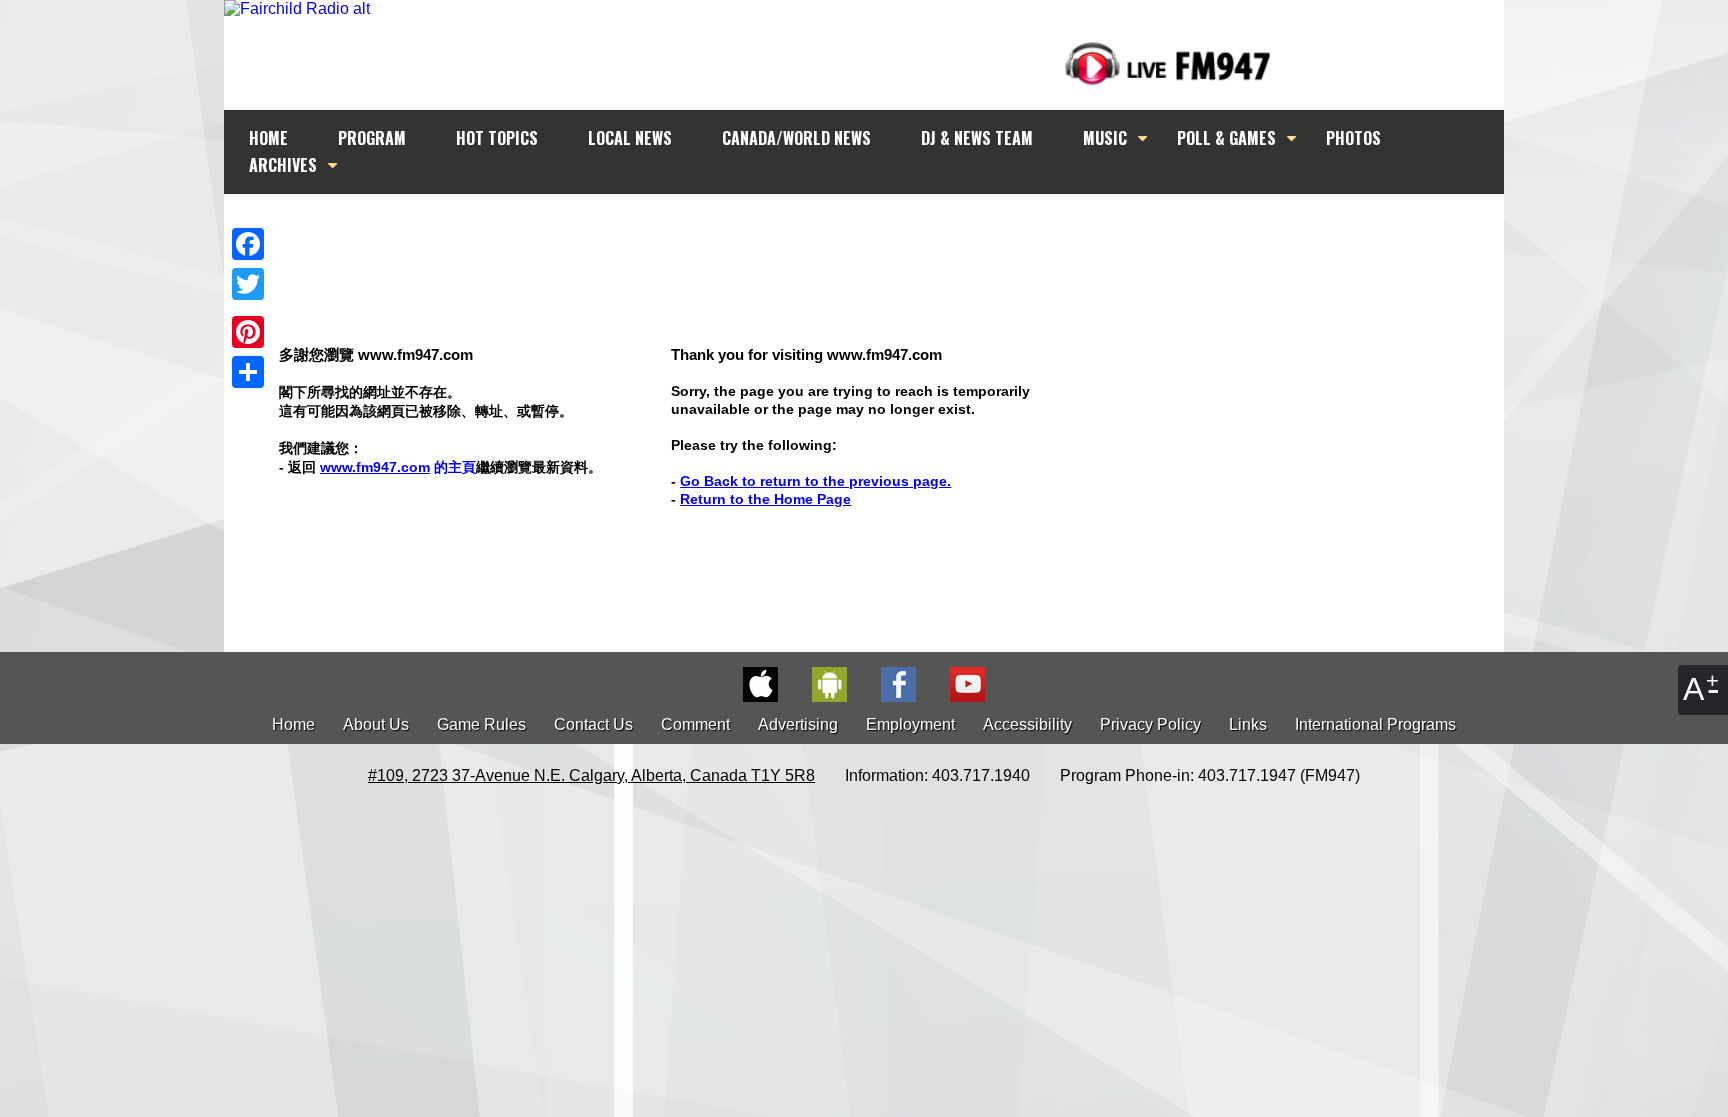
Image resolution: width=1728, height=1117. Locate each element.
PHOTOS (1353, 138)
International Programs (1375, 724)
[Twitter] (248, 284)
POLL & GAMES (1226, 138)
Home (293, 724)
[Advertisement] (882, 232)
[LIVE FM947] (1168, 63)
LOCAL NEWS (630, 138)
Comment (695, 724)
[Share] (248, 372)
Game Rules (481, 724)
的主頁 (398, 467)
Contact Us (593, 724)
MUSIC (1105, 138)
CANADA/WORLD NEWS (796, 138)
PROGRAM (372, 138)
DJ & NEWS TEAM (977, 138)
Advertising (798, 724)
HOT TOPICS (497, 138)
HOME (268, 138)
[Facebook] (248, 244)
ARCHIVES (283, 165)
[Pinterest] (248, 332)
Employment (910, 724)
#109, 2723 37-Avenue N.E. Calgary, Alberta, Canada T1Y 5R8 (591, 775)
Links (1248, 724)
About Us (376, 724)
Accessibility (1027, 724)
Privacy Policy (1150, 724)
